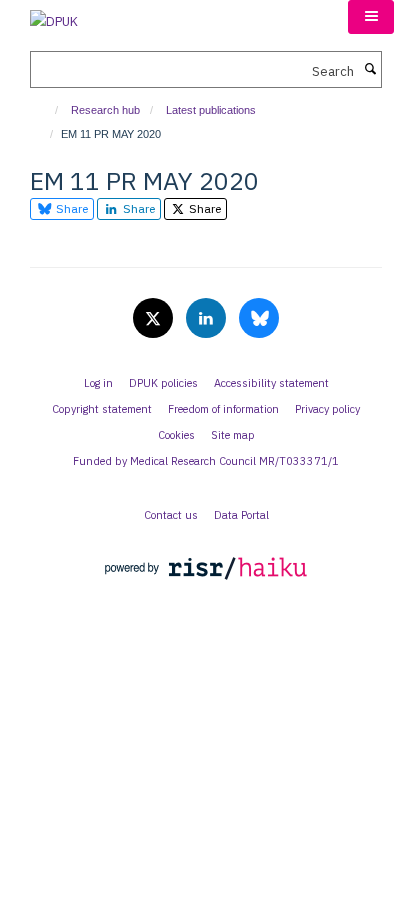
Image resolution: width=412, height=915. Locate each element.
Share (70, 208)
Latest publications (211, 110)
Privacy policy (327, 409)
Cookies (176, 435)
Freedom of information (223, 409)
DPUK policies (163, 383)
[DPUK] (54, 15)
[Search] (370, 70)
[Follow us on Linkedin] (207, 319)
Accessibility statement (271, 383)
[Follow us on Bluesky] (259, 319)
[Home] (47, 110)
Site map (233, 435)
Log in (98, 383)
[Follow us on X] (154, 319)
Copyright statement (102, 409)
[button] (371, 17)
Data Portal (241, 515)
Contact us (171, 515)
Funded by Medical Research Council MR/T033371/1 (206, 461)
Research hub (105, 110)
